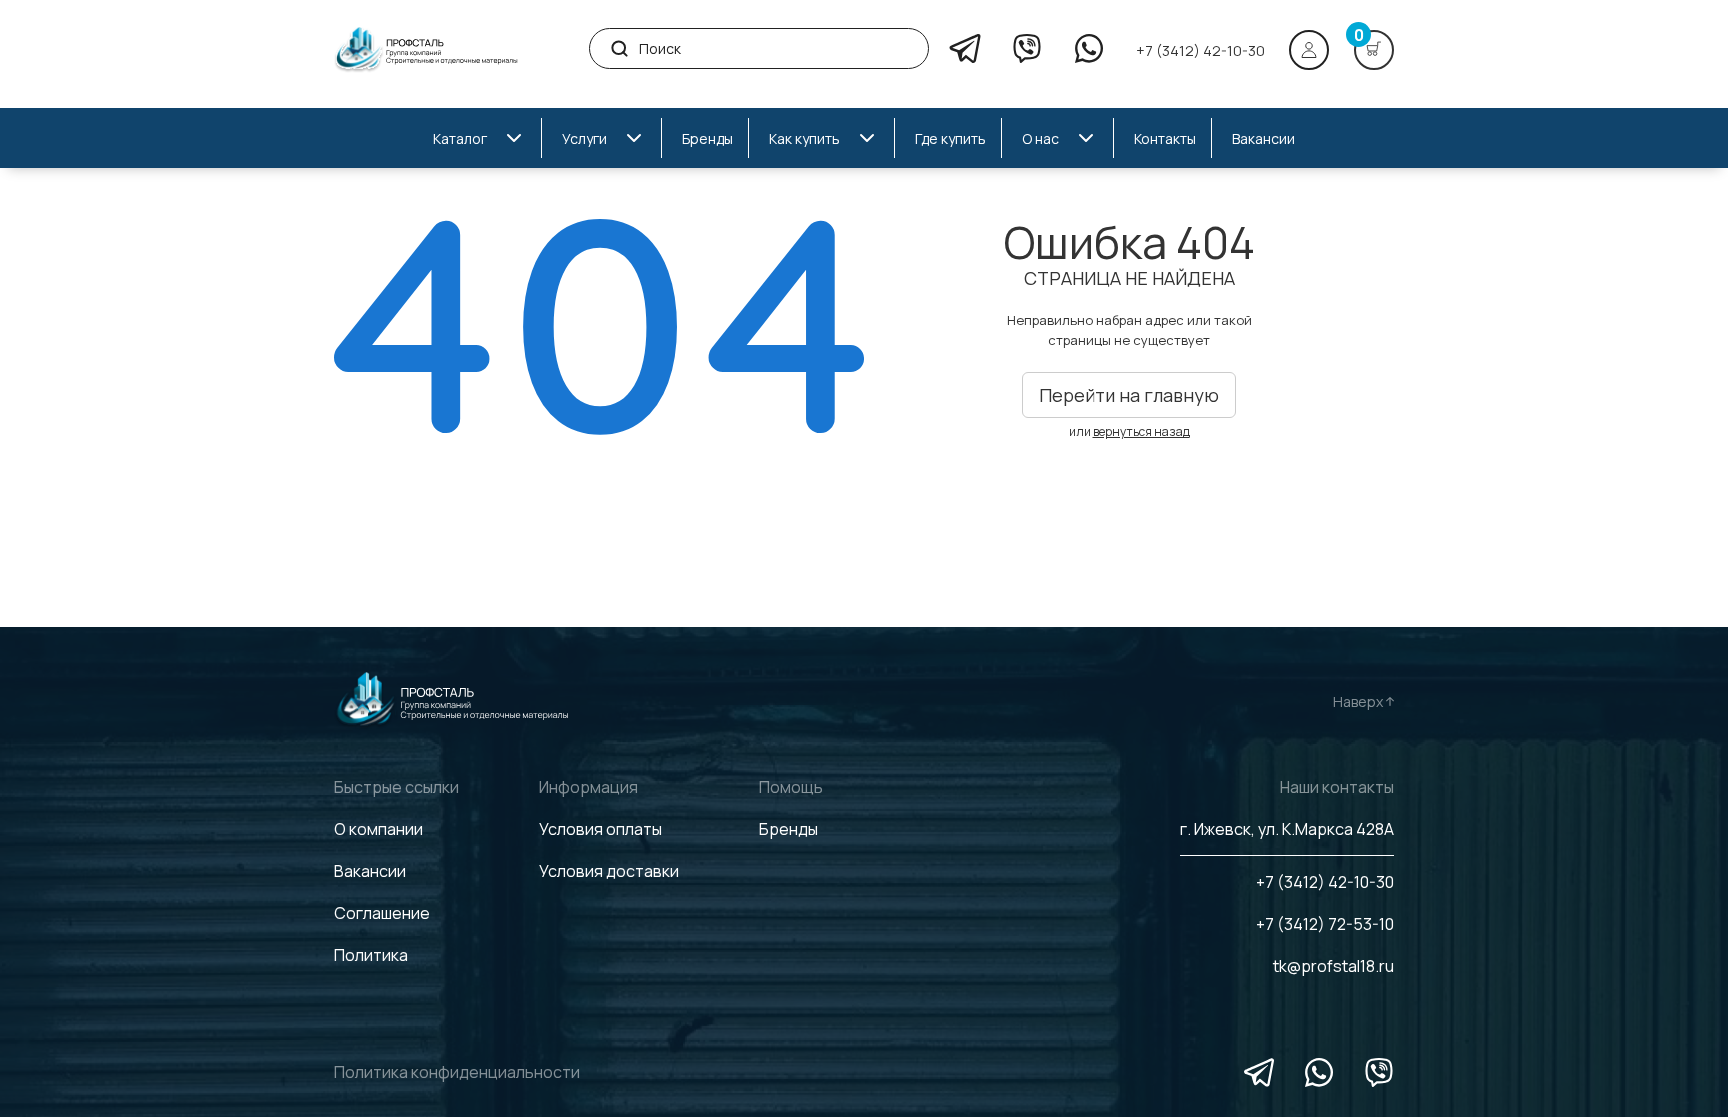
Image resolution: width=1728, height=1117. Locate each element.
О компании (378, 829)
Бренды (788, 829)
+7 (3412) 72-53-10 (1325, 924)
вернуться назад (1141, 431)
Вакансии (370, 871)
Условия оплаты (600, 829)
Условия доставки (609, 871)
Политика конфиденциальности (457, 1072)
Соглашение (382, 913)
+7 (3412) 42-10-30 (1200, 50)
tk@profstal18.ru (1333, 966)
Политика (371, 955)
